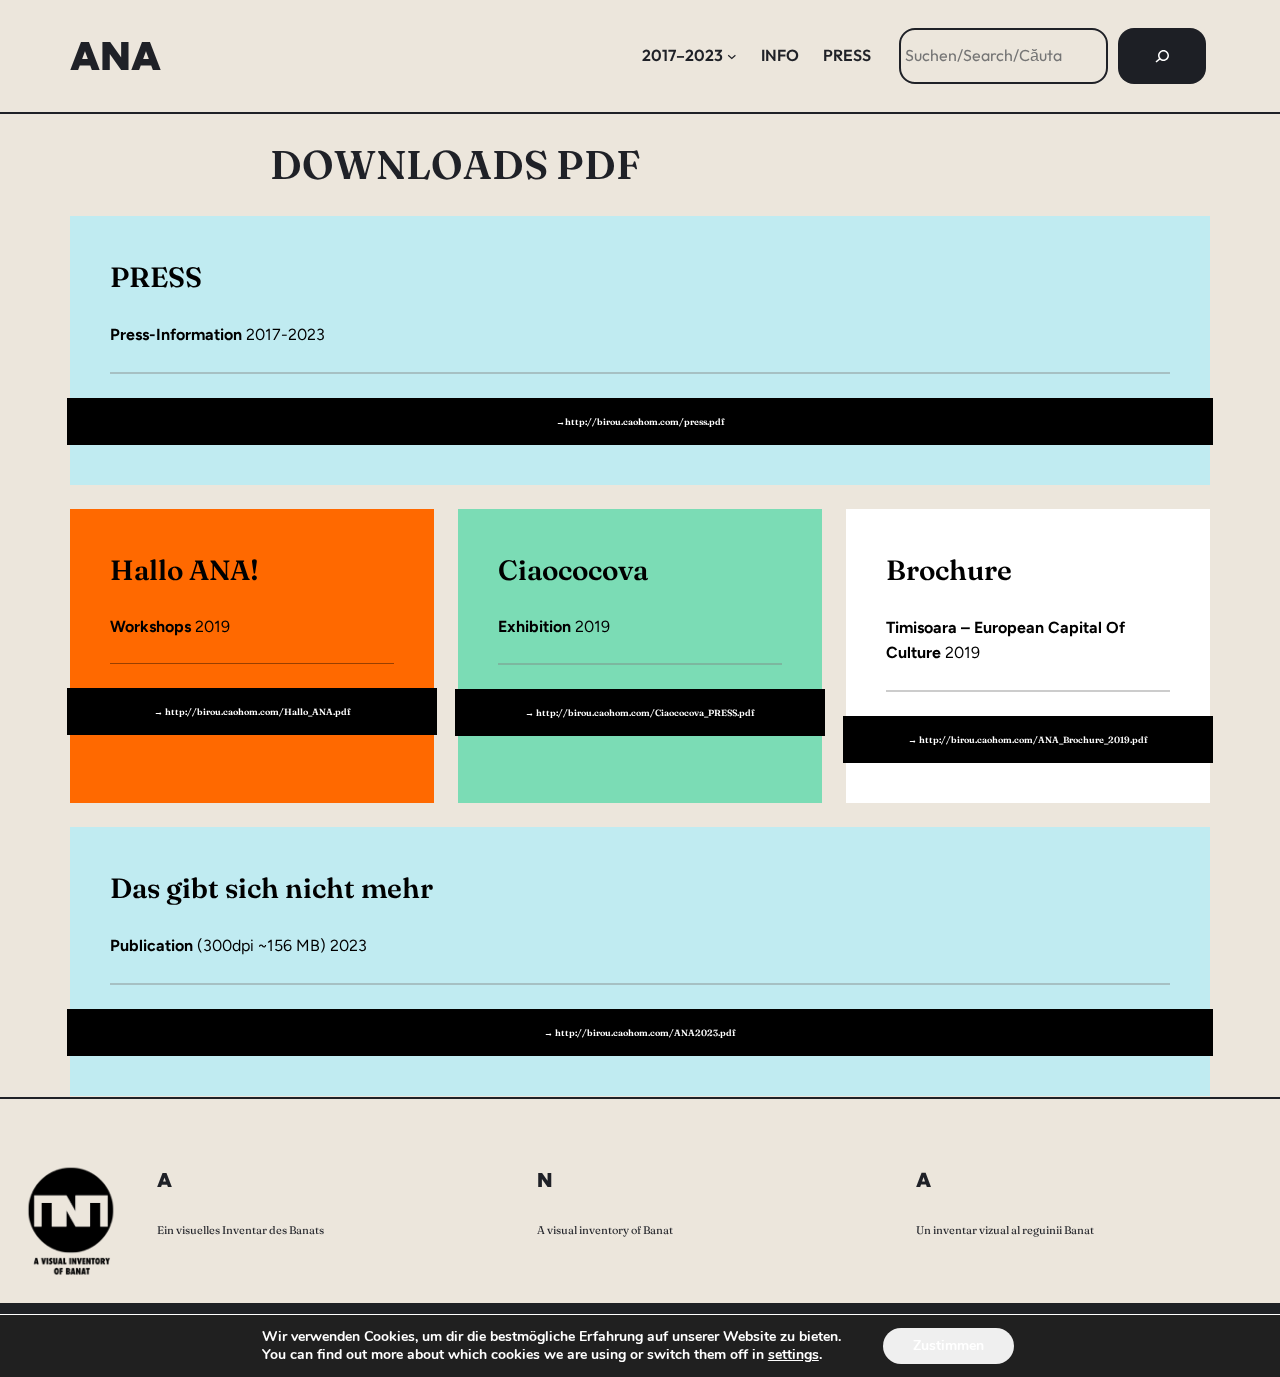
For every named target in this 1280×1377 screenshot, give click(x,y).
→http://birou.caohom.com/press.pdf (640, 421)
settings (793, 1355)
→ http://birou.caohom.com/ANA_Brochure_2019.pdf (1028, 739)
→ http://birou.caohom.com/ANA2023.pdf (640, 1032)
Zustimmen (948, 1345)
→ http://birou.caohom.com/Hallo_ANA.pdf (252, 711)
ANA (115, 56)
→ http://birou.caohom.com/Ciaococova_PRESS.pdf (640, 712)
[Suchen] (1162, 56)
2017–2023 (682, 55)
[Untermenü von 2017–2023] (732, 56)
